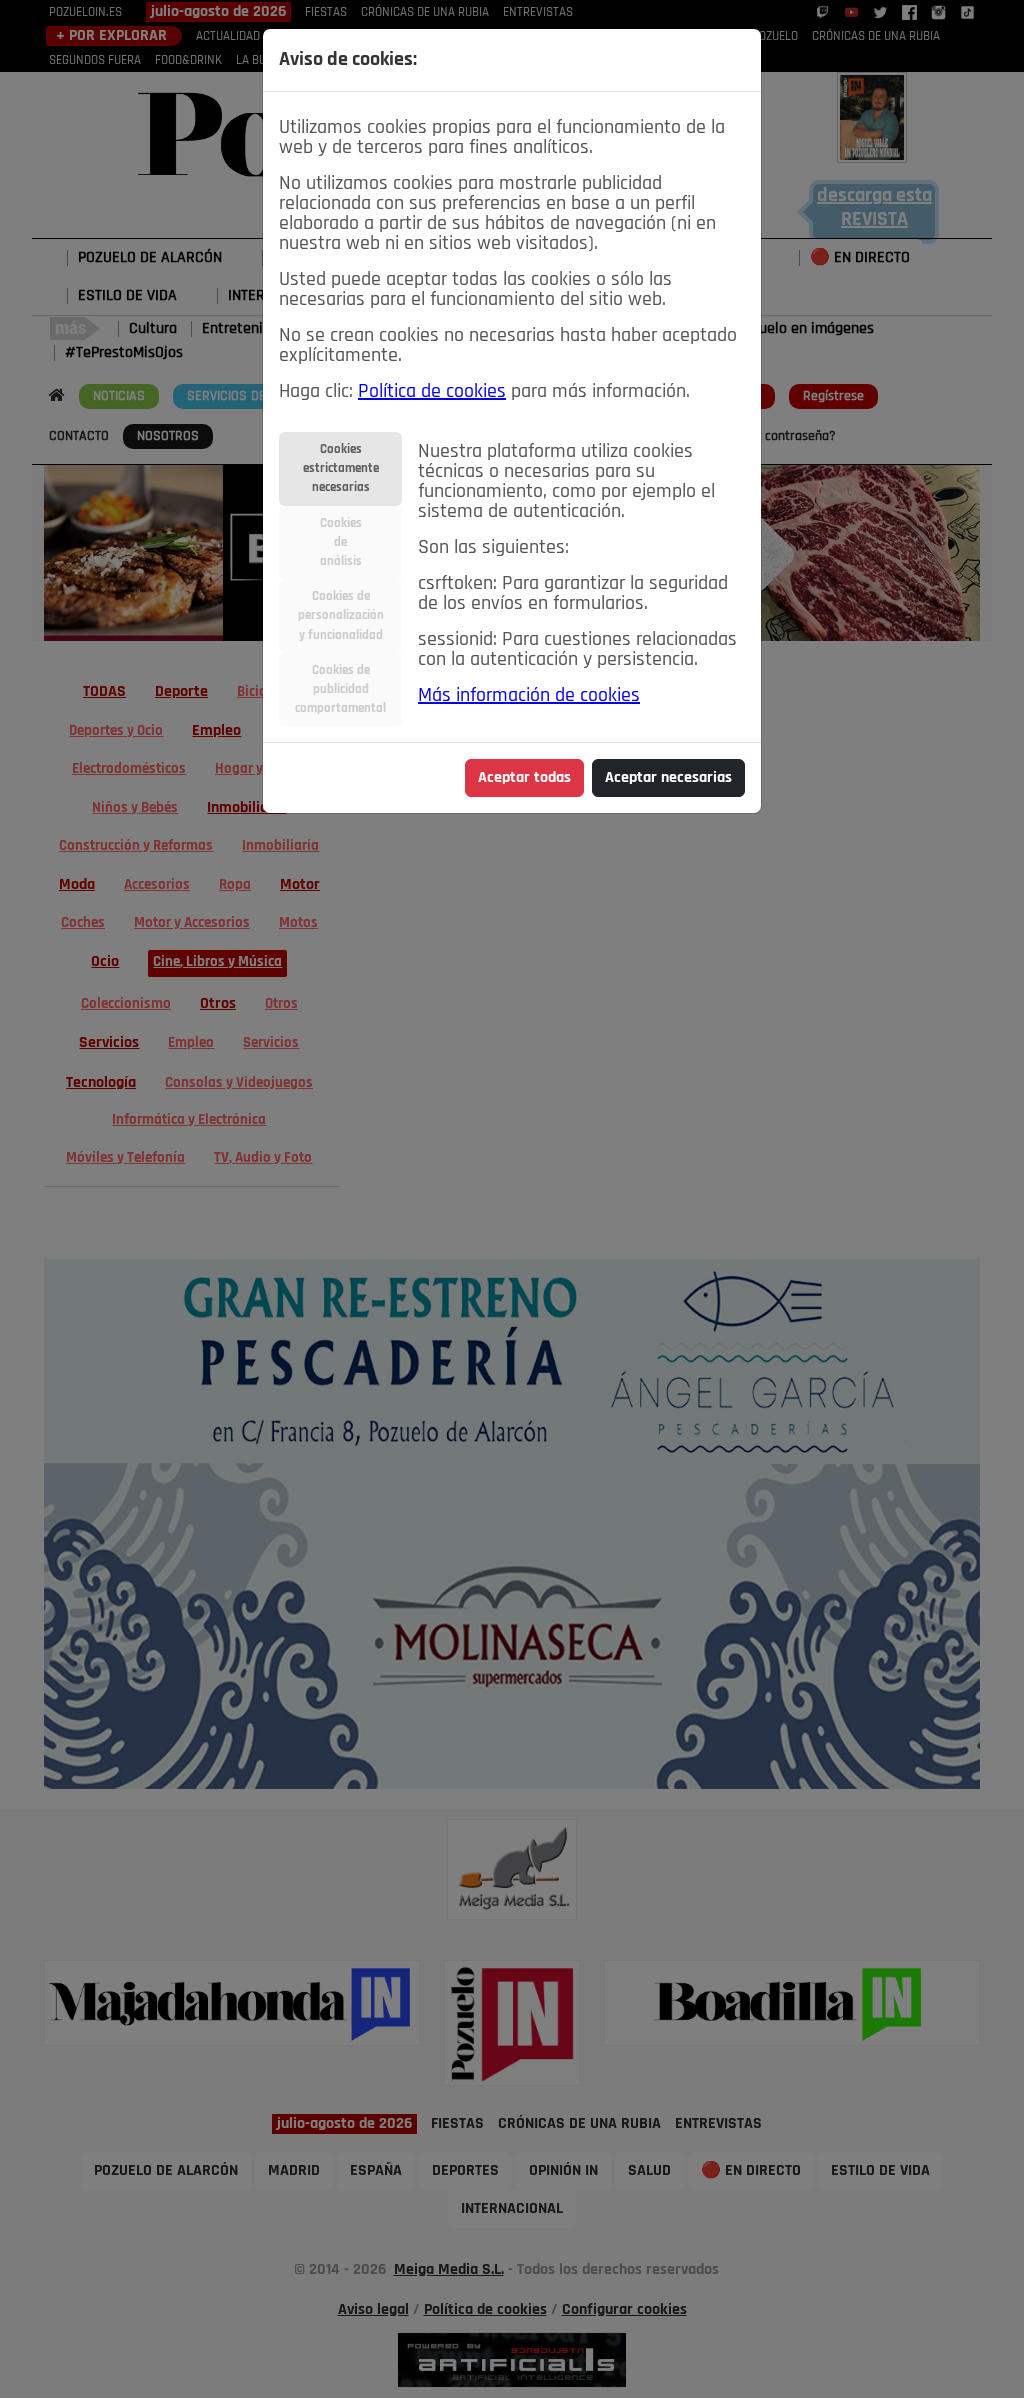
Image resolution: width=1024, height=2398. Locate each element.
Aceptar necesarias (668, 778)
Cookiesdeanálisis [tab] (341, 542)
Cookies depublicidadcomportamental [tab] (340, 689)
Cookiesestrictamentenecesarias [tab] (341, 468)
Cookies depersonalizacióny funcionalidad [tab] (341, 615)
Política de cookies (432, 392)
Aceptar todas (524, 778)
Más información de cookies (529, 696)
